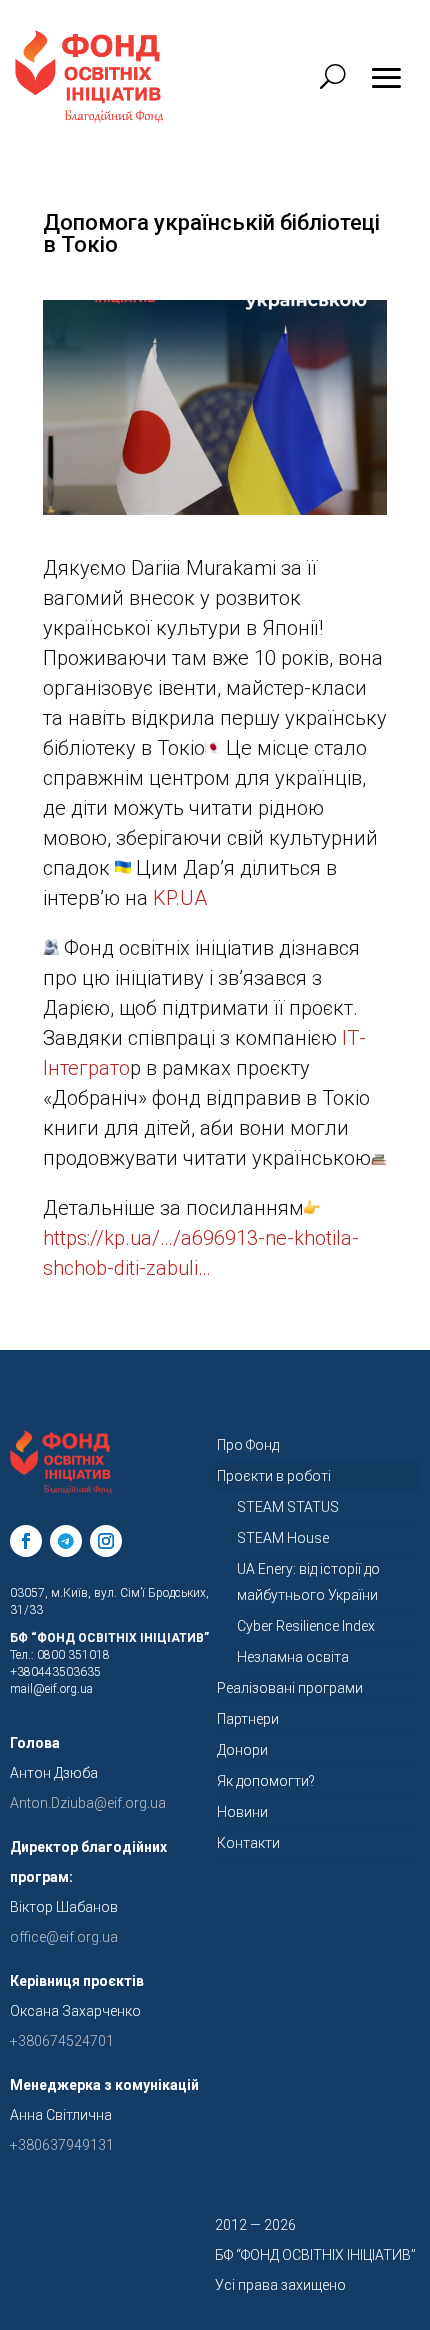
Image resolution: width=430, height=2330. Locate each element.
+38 (62, 2145)
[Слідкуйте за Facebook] (26, 1541)
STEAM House (283, 1538)
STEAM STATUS (288, 1507)
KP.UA (180, 898)
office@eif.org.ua (64, 1937)
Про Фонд (248, 1445)
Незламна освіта (293, 1657)
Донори (242, 1750)
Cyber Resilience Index (306, 1626)
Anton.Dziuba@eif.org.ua (88, 1803)
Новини (242, 1812)
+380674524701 (62, 2041)
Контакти (248, 1843)
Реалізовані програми (290, 1688)
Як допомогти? (266, 1781)
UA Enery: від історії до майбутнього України (308, 1582)
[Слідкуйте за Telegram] (66, 1541)
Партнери (248, 1719)
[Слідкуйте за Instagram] (106, 1541)
